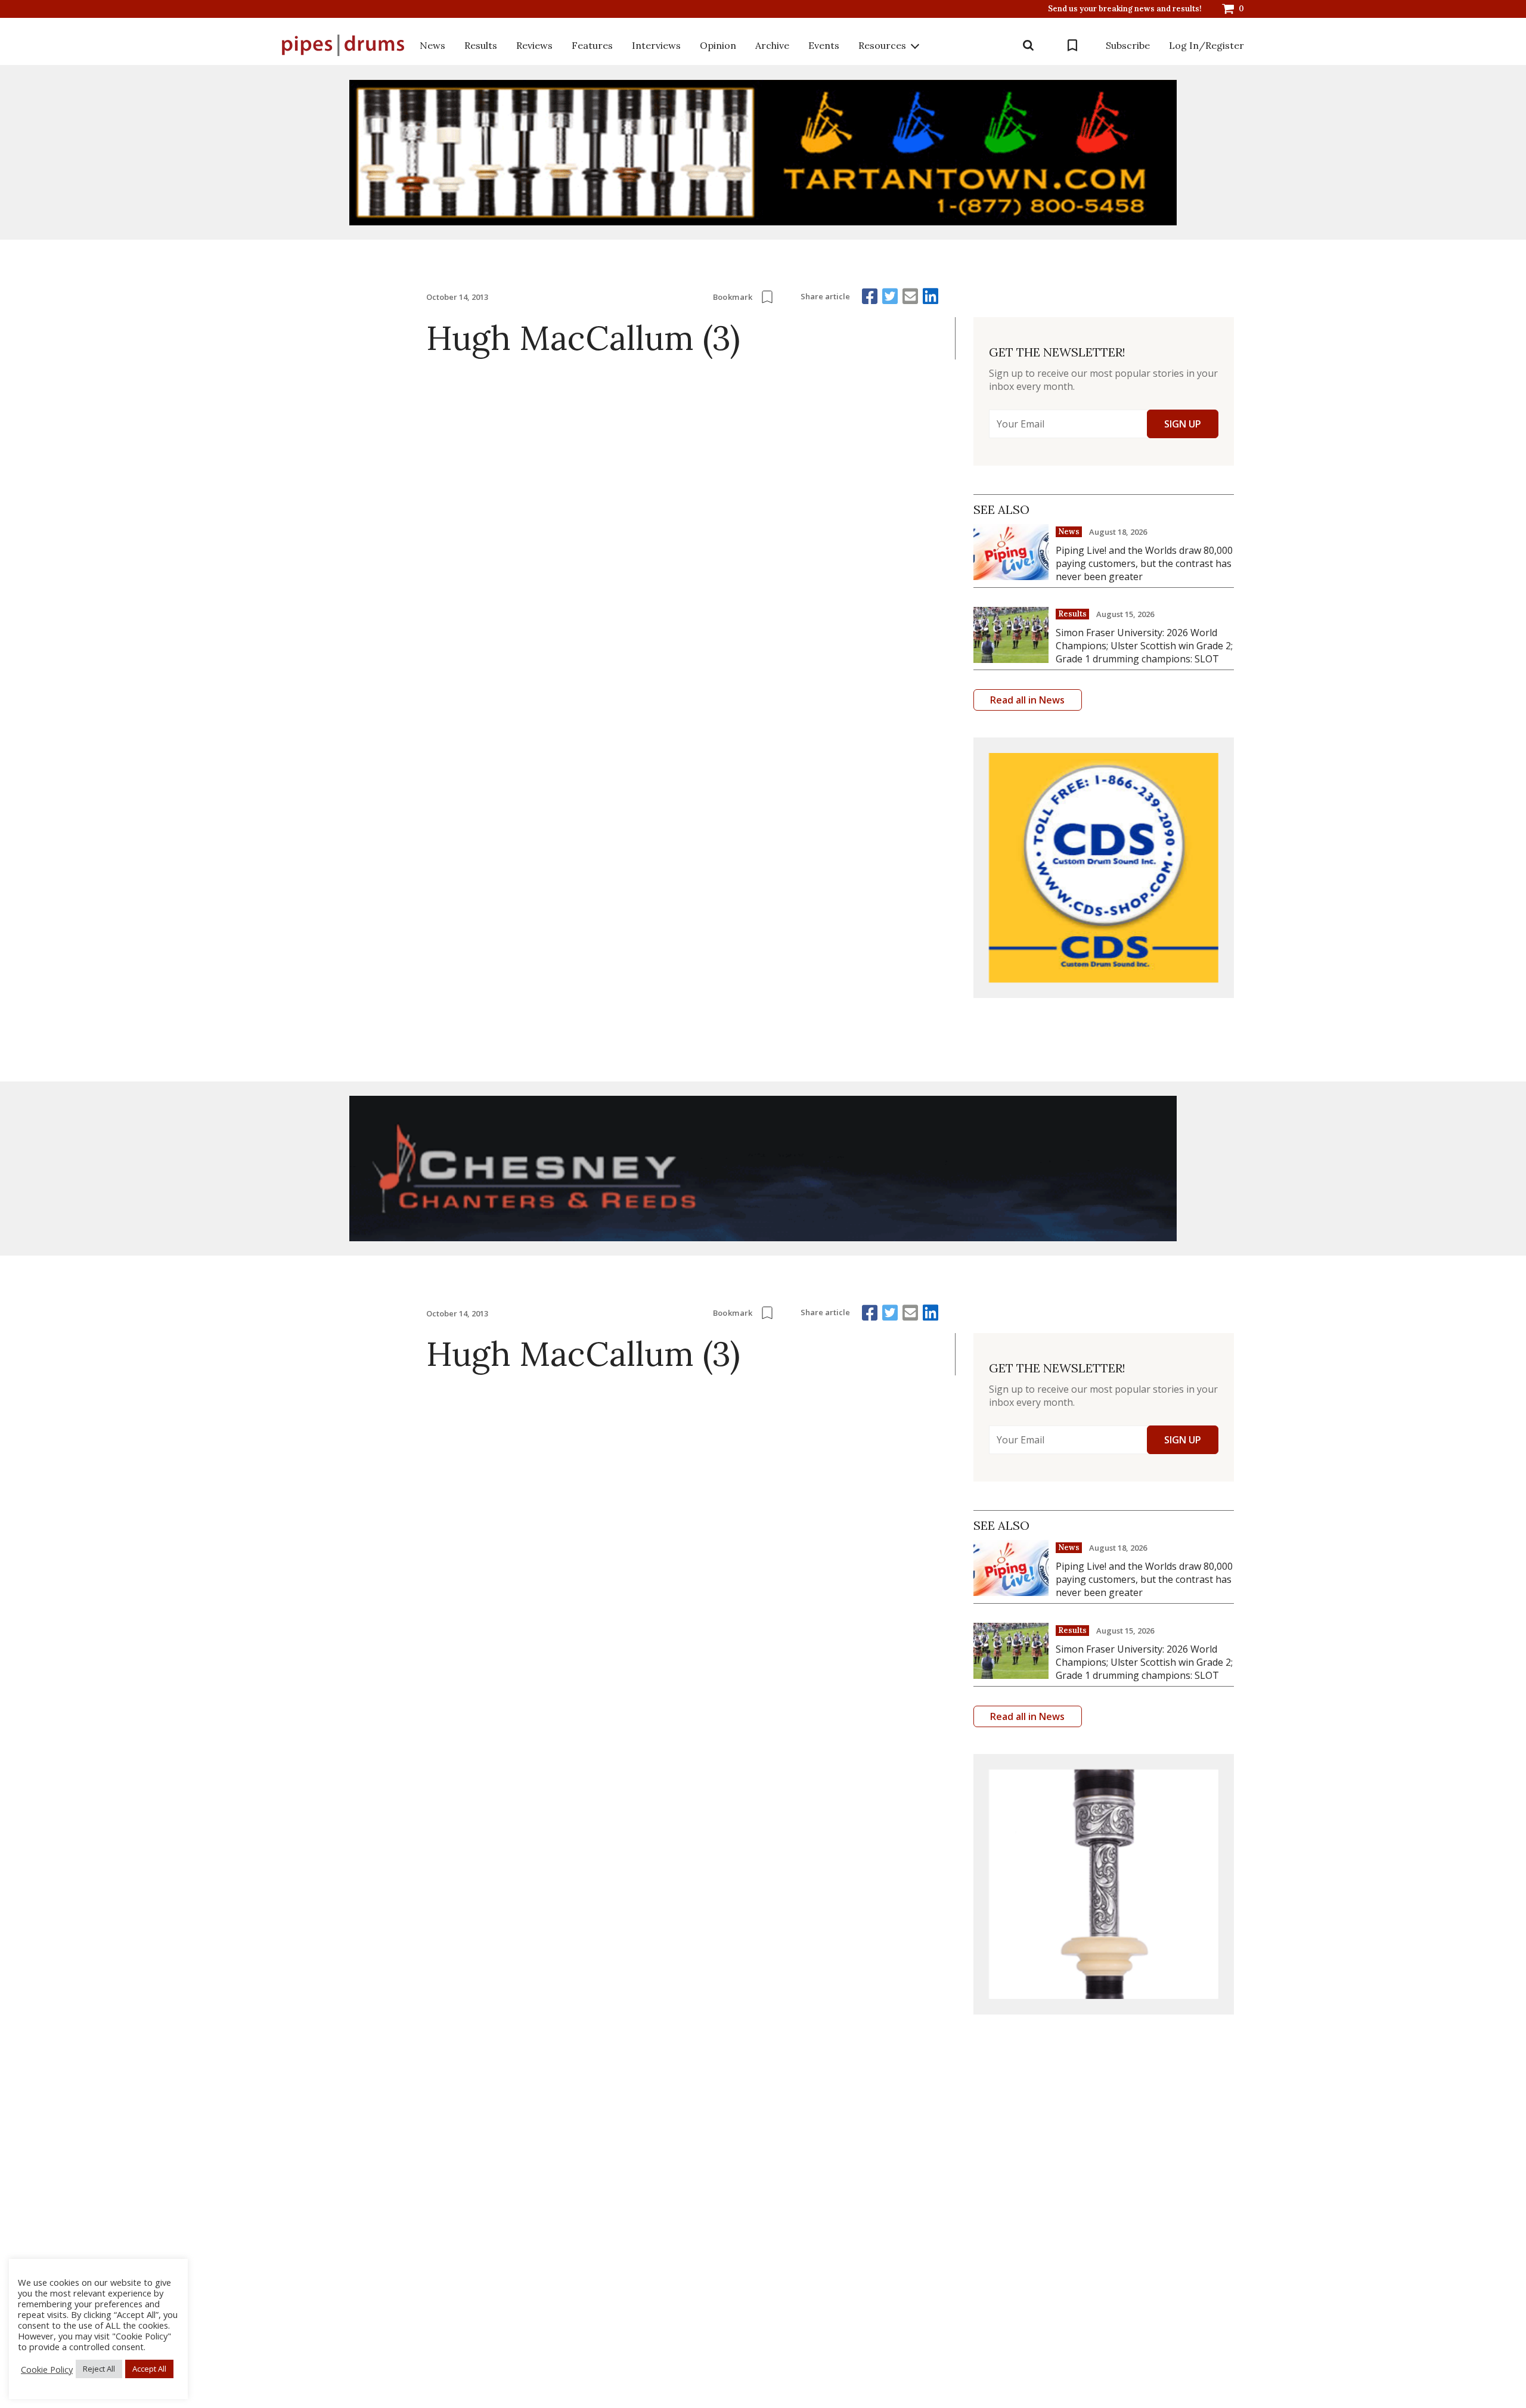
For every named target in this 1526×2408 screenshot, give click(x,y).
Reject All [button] (99, 2369)
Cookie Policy (47, 2369)
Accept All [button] (149, 2369)
